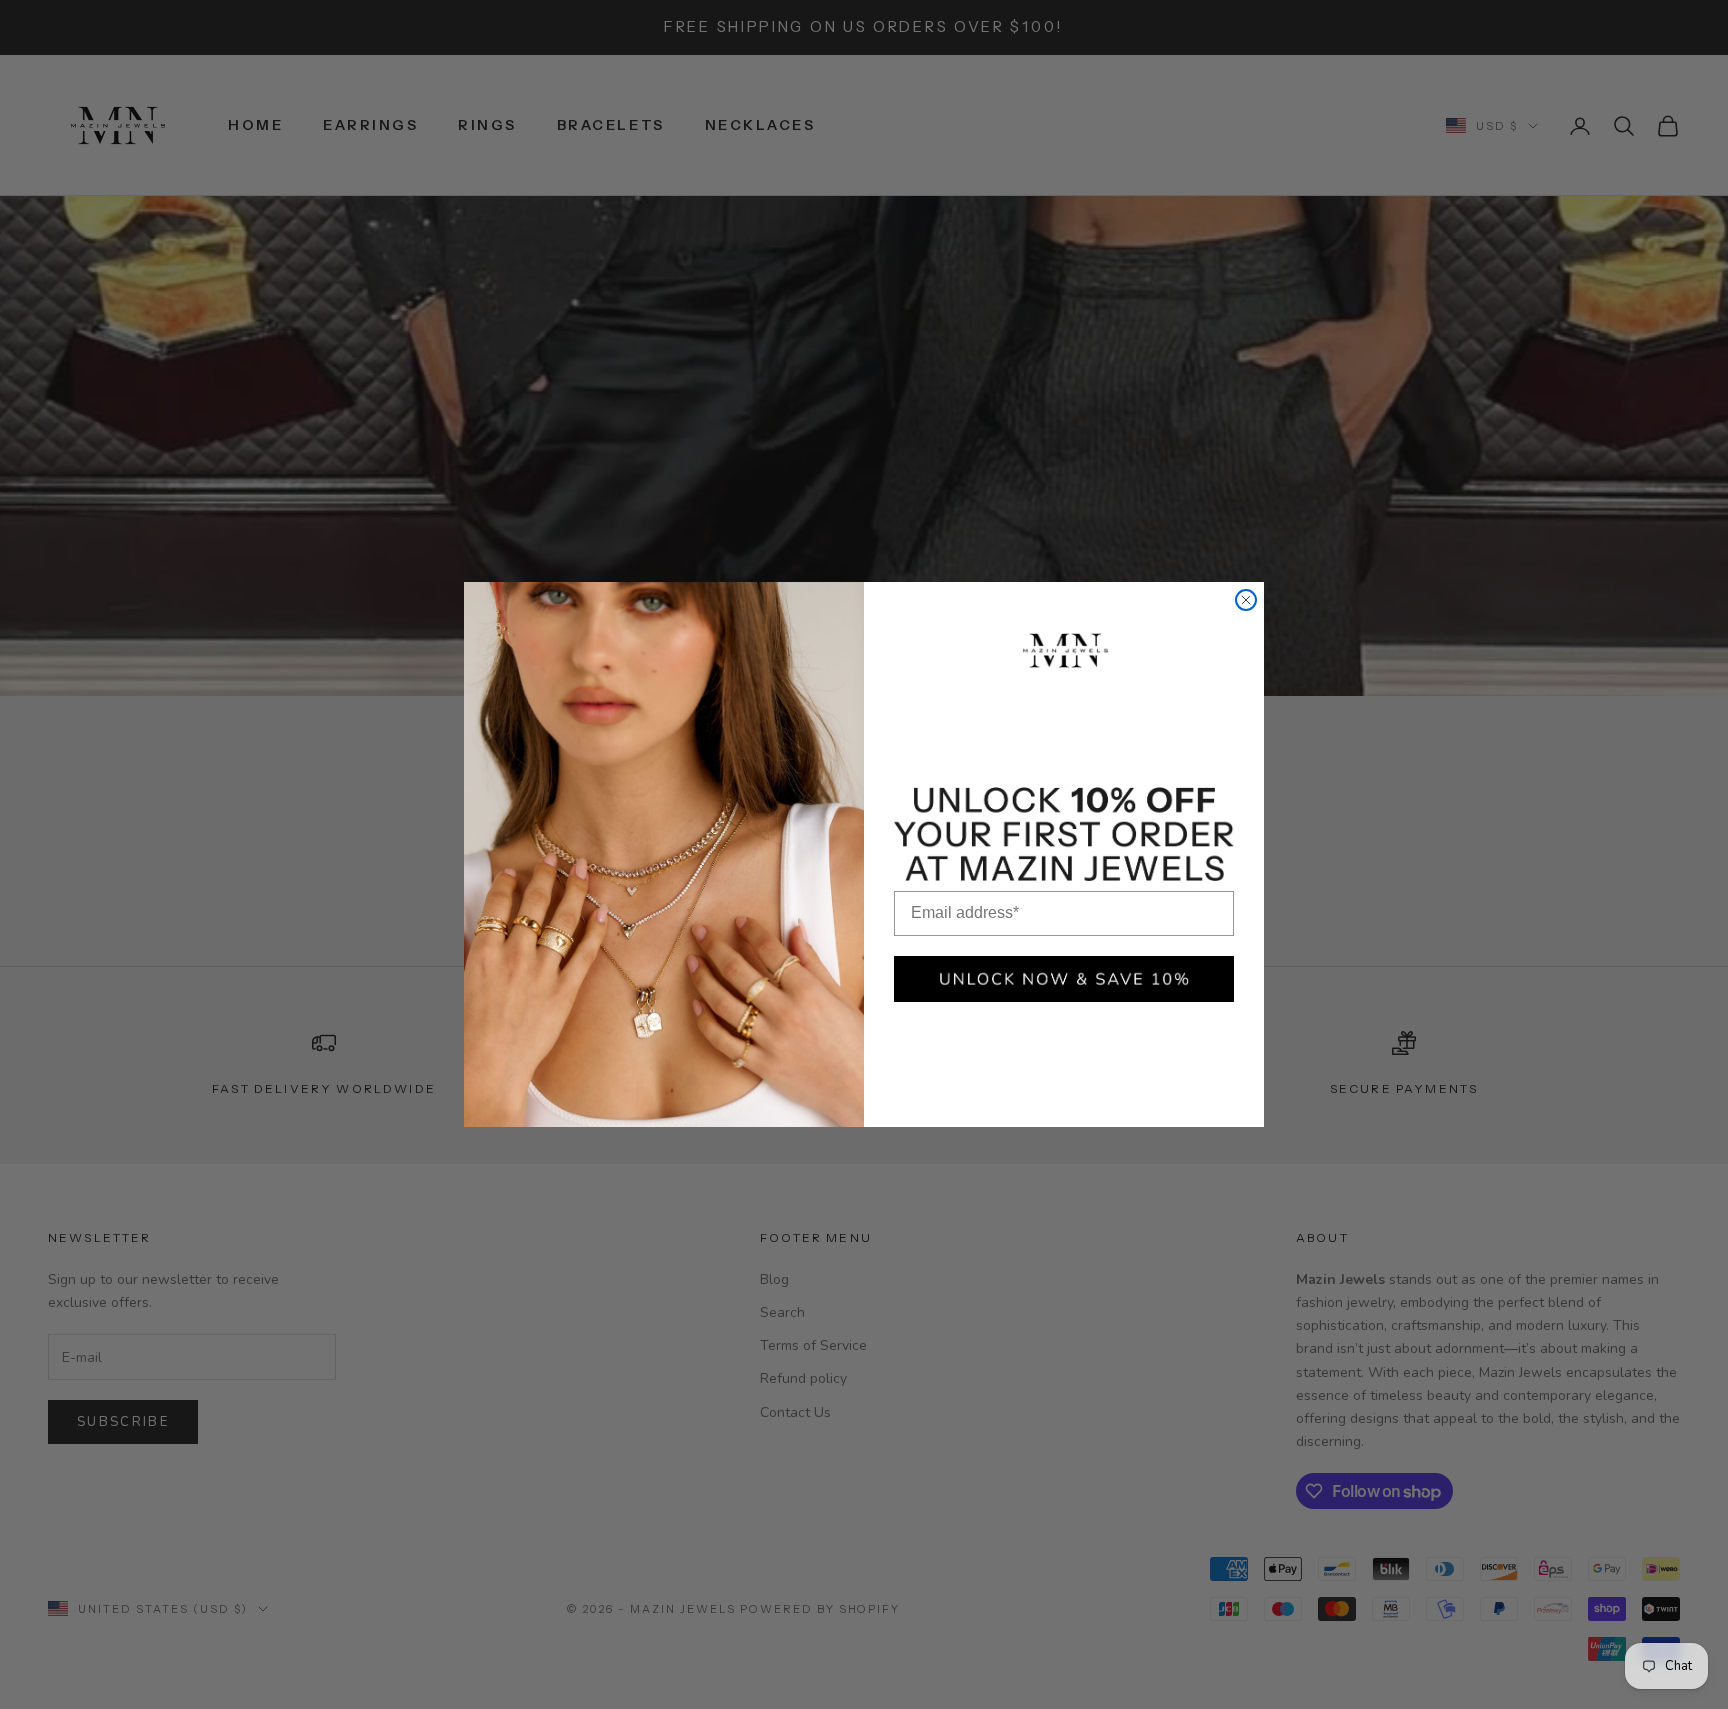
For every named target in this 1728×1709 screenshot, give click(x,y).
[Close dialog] (1246, 600)
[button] (1064, 979)
